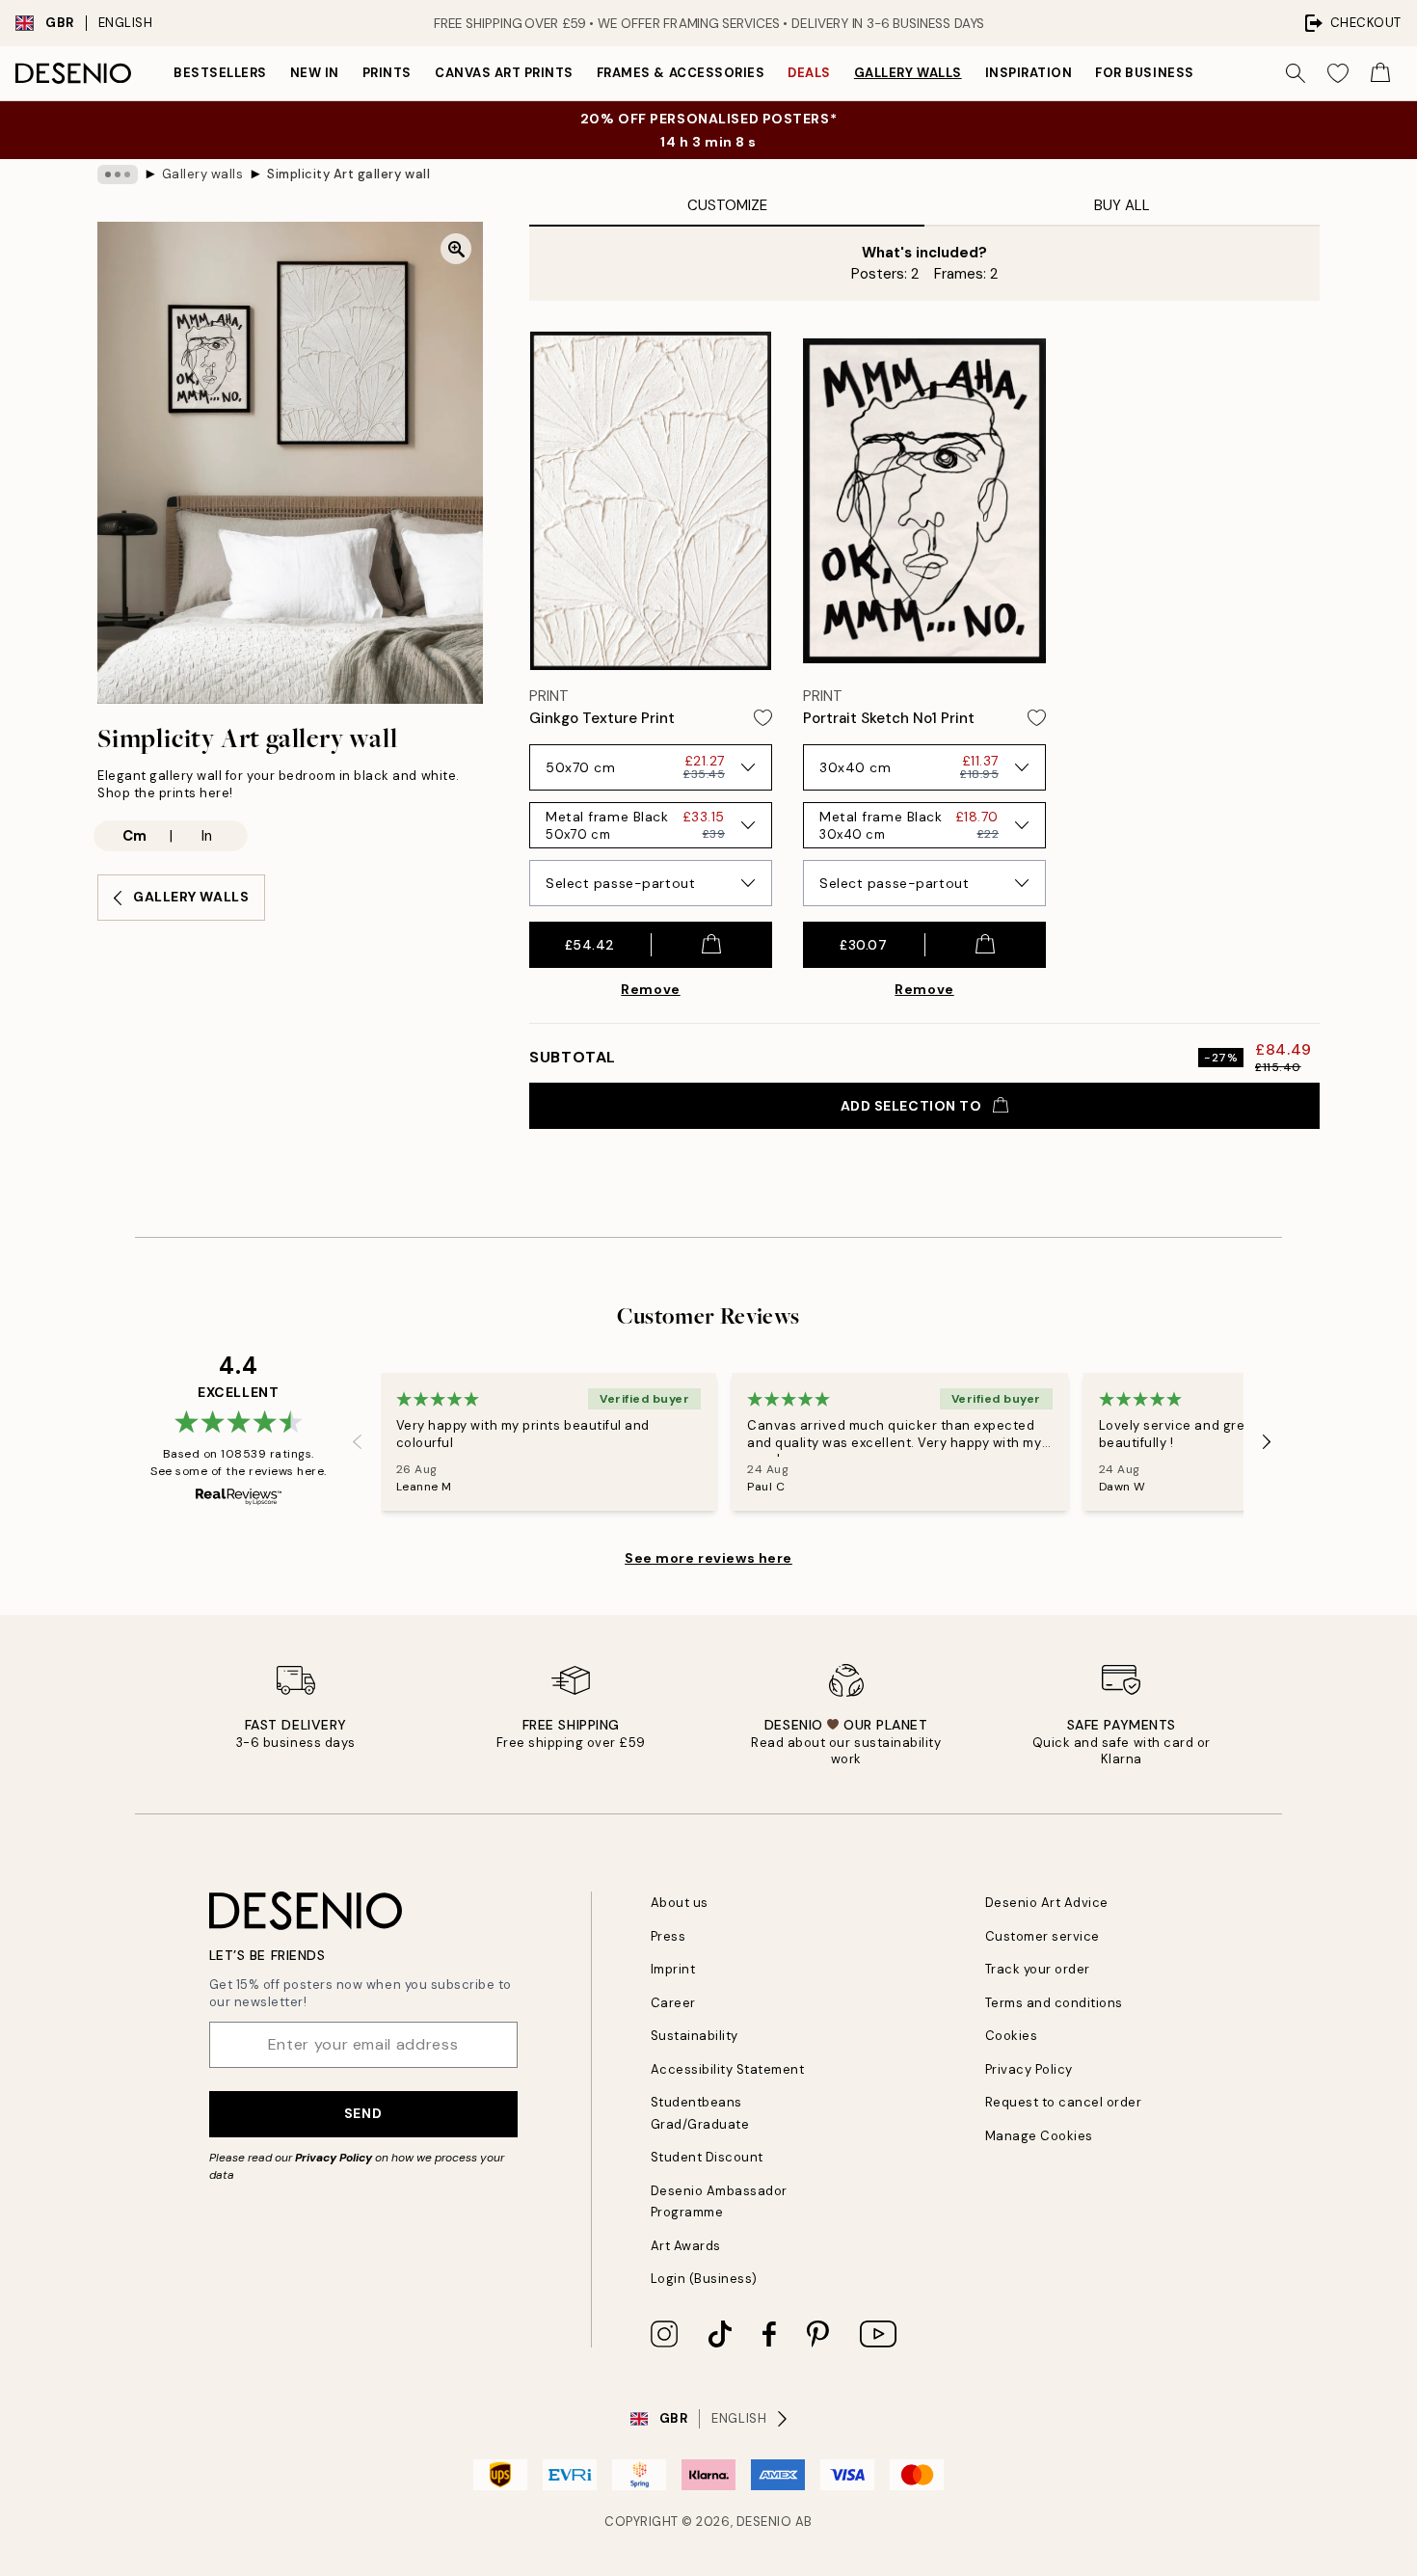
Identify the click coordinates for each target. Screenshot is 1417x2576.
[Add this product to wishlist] (763, 718)
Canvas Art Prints (504, 73)
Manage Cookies (1039, 2136)
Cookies (1012, 2036)
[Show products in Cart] (1380, 73)
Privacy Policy (334, 2158)
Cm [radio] (134, 836)
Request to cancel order (1064, 2102)
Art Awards (686, 2246)
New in (315, 73)
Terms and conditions (1054, 2003)
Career (673, 2003)
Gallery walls (908, 73)
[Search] (1296, 73)
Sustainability (695, 2036)
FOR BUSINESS (1144, 73)
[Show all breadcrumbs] (118, 174)
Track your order (1038, 1969)
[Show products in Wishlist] (1338, 73)
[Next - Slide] (1267, 1442)
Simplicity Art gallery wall (348, 174)
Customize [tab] (727, 205)
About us (680, 1903)
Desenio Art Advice (1047, 1903)
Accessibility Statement (728, 2069)
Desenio (764, 2522)
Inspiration (1029, 73)
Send (363, 2113)
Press (668, 1936)
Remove (650, 989)
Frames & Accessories (681, 73)
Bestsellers (220, 73)
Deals (809, 73)
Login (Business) (704, 2279)
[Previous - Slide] (358, 1442)
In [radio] (207, 836)
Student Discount (707, 2157)
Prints (387, 73)
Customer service (1043, 1936)
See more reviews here (708, 1558)
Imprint (673, 1969)
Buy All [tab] (1122, 205)
